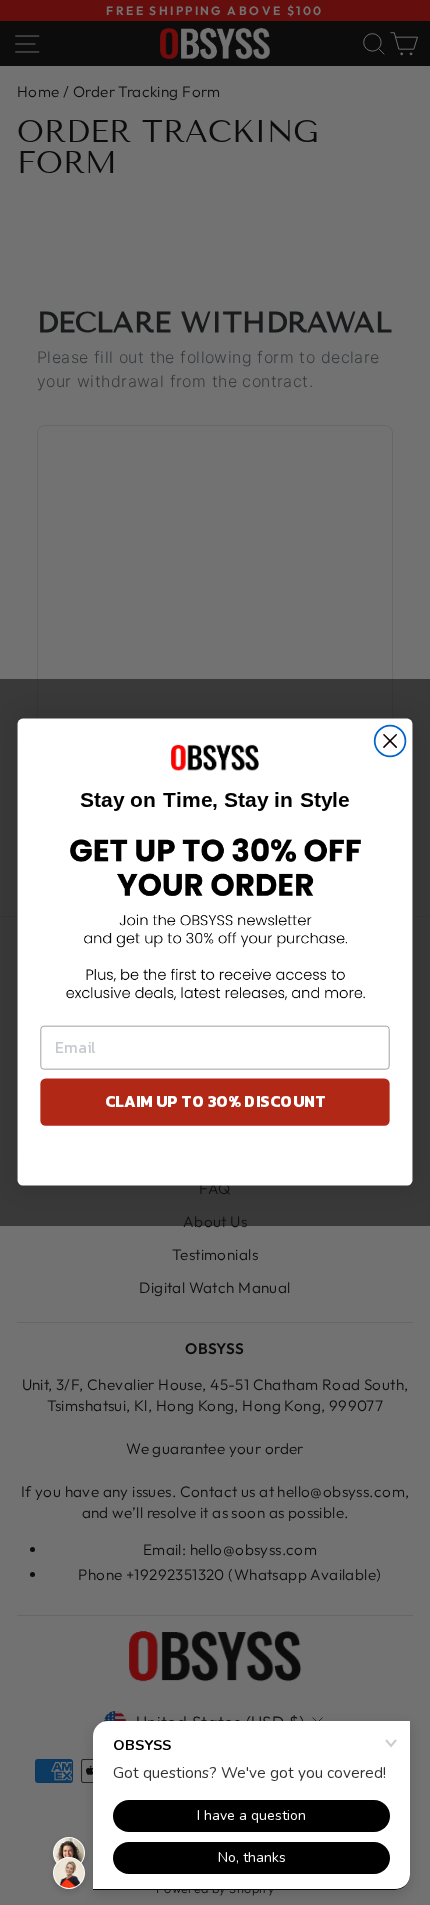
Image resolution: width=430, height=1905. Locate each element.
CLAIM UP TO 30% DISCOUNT (215, 1102)
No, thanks (215, 1160)
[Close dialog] (390, 741)
